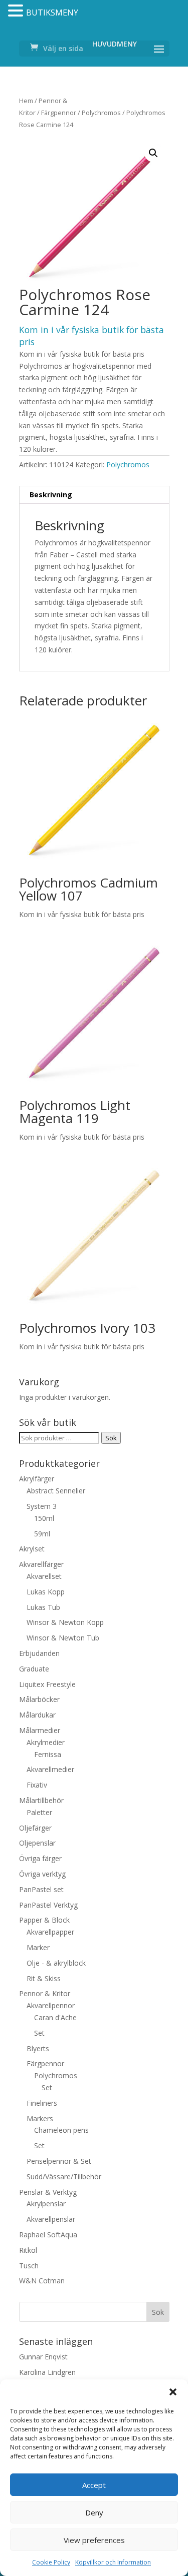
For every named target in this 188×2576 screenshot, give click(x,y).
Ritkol (28, 2250)
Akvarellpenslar (51, 2219)
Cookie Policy (51, 2562)
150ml (44, 1518)
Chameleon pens (61, 2130)
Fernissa (48, 1754)
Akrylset (32, 1549)
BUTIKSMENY (52, 13)
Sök (111, 1438)
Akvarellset (44, 1576)
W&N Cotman (42, 2281)
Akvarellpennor (51, 2005)
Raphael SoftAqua (48, 2235)
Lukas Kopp (46, 1592)
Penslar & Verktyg (48, 2192)
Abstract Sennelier (56, 1491)
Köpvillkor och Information (113, 2562)
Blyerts (38, 2048)
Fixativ (37, 1785)
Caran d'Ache (55, 2017)
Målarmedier (40, 1730)
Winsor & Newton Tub (63, 1638)
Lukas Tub (43, 1607)
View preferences (94, 2540)
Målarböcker (39, 1699)
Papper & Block (44, 1920)
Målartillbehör (41, 1800)
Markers (40, 2118)
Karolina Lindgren (47, 2372)
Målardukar (37, 1715)
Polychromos (101, 113)
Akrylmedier (46, 1742)
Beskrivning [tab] (51, 495)
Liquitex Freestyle (47, 1684)
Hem (26, 101)
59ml (42, 1534)
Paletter (39, 1812)
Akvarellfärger (41, 1564)
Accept (94, 2485)
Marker (38, 1947)
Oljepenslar (37, 1843)
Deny (94, 2512)
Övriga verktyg (42, 1874)
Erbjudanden (39, 1653)
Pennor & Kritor (45, 1993)
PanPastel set (41, 1889)
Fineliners (42, 2103)
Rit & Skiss (44, 1978)
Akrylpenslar (46, 2204)
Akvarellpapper (50, 1932)
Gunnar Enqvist (43, 2357)
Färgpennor (59, 113)
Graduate (34, 1669)
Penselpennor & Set (59, 2161)
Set (39, 2033)
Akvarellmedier (50, 1769)
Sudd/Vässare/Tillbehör (64, 2177)
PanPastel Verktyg (48, 1905)
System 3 (42, 1506)
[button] (173, 2392)
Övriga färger (40, 1858)
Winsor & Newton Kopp (65, 1622)
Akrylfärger (37, 1479)
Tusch (29, 2266)
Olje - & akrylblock (56, 1963)
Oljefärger (35, 1828)
